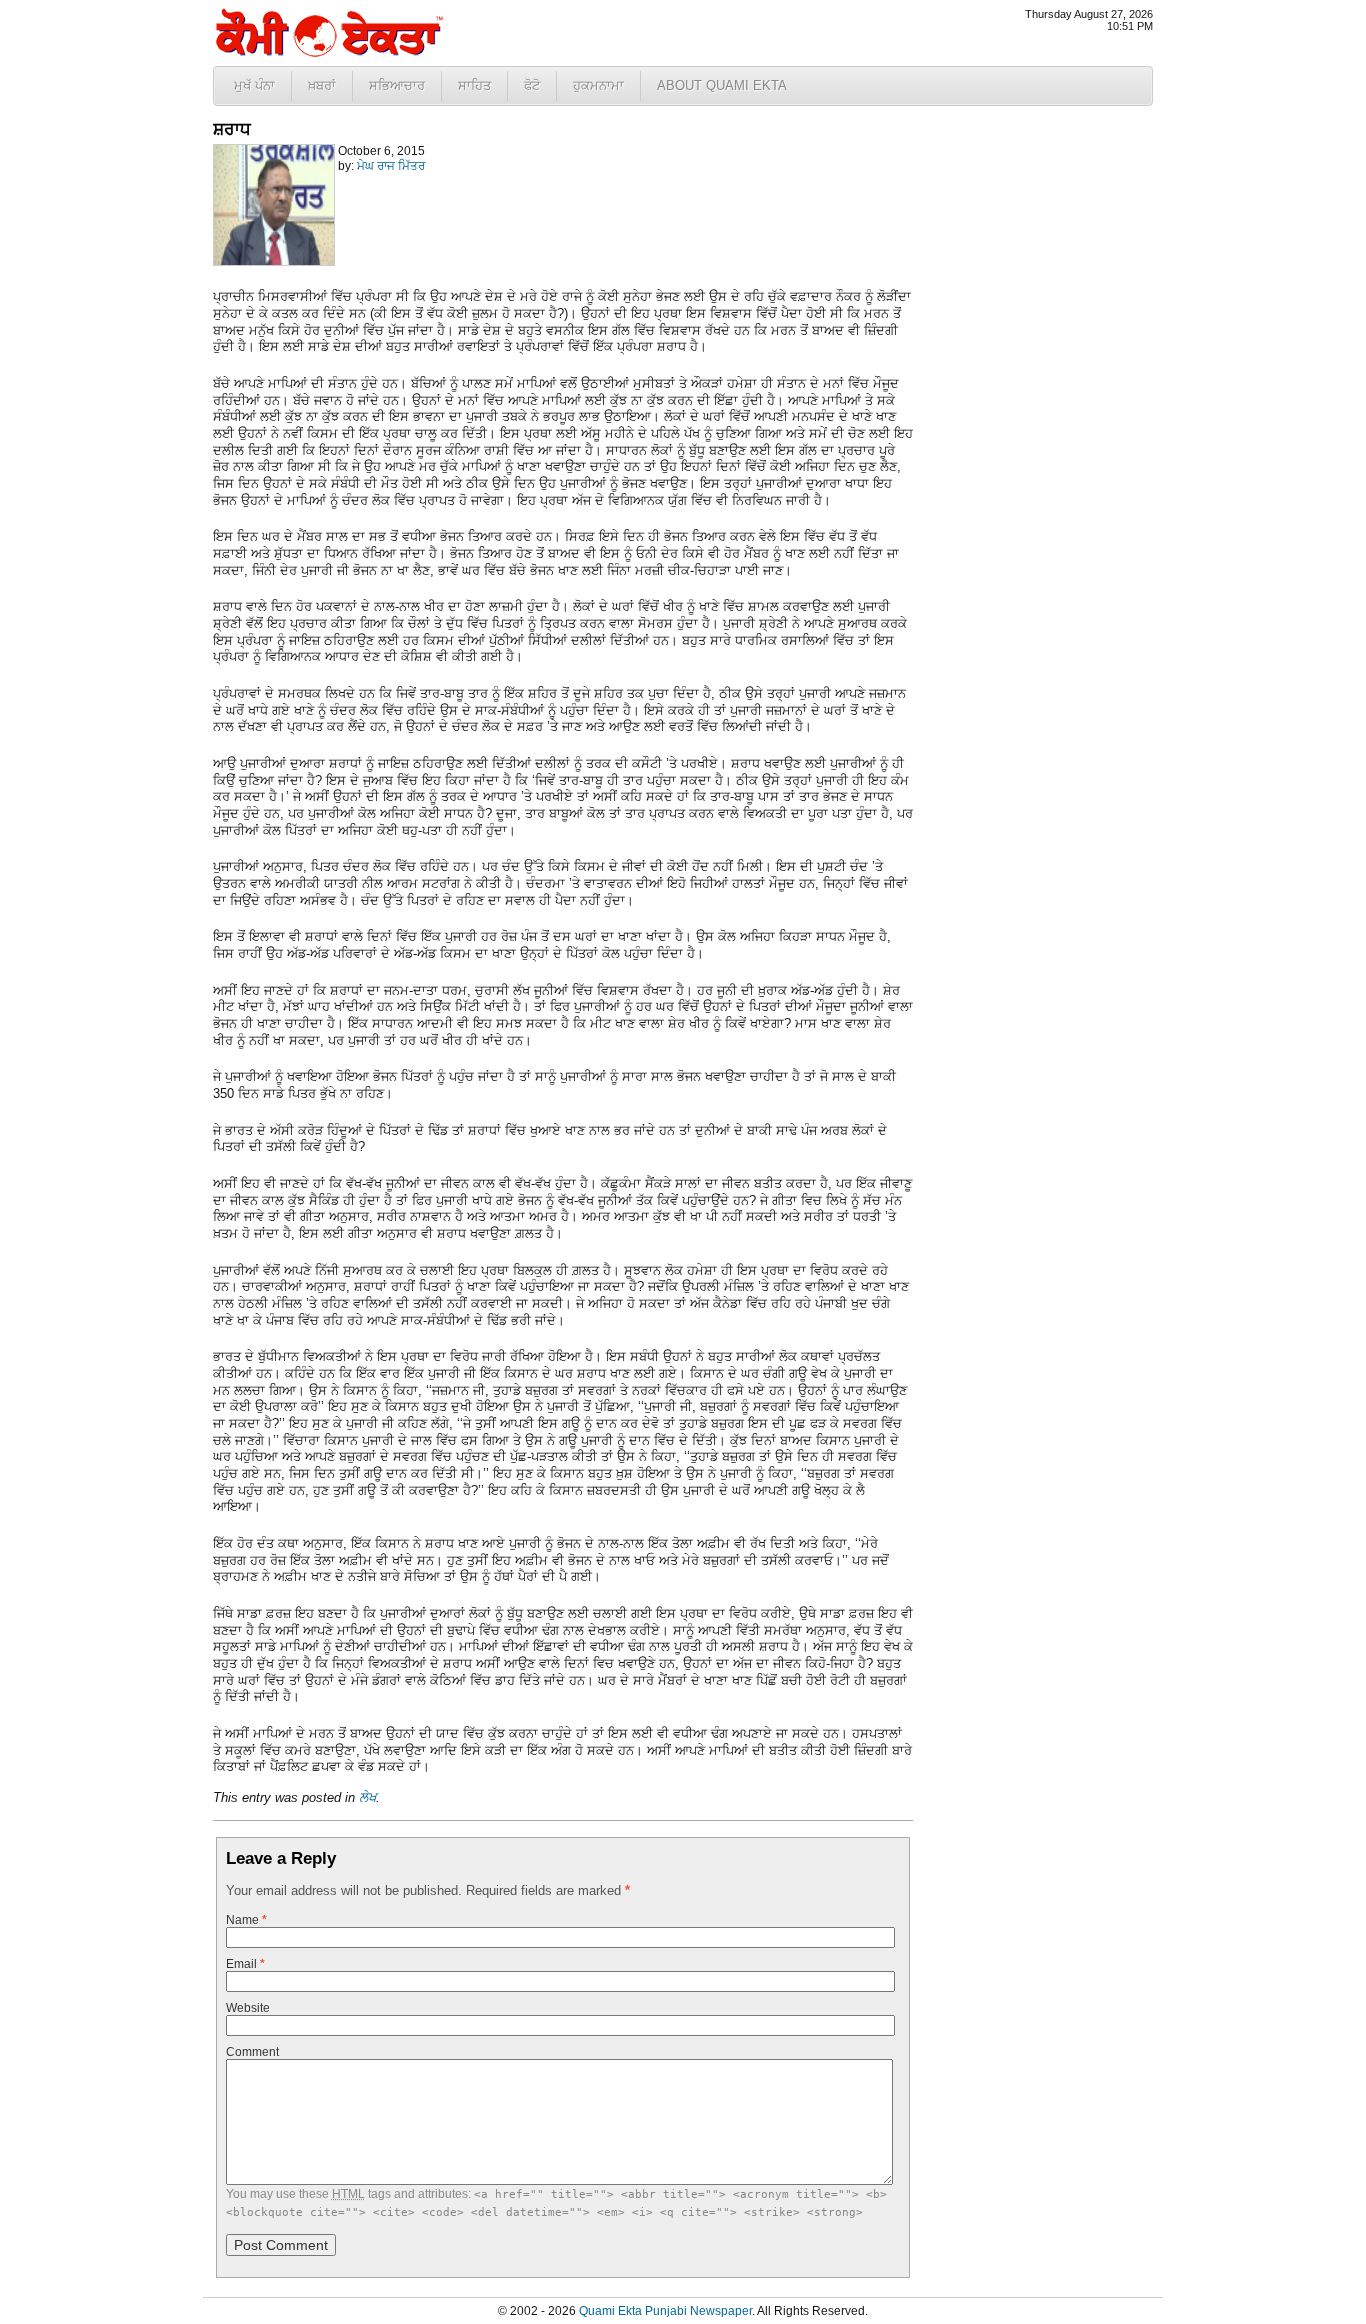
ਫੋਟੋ (532, 85)
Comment (252, 2052)
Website (248, 2008)
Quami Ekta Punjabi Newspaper (665, 2311)
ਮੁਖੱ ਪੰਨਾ (254, 85)
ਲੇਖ (367, 1797)
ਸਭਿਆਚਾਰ (397, 85)
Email (245, 1964)
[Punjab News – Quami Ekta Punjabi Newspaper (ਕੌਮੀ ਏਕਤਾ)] (328, 52)
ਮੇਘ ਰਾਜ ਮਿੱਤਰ (391, 166)
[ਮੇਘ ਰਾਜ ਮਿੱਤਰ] (274, 262)
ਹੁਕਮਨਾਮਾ (598, 85)
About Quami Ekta (722, 85)
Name (246, 1920)
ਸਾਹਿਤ (474, 85)
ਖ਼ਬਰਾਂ (322, 85)
